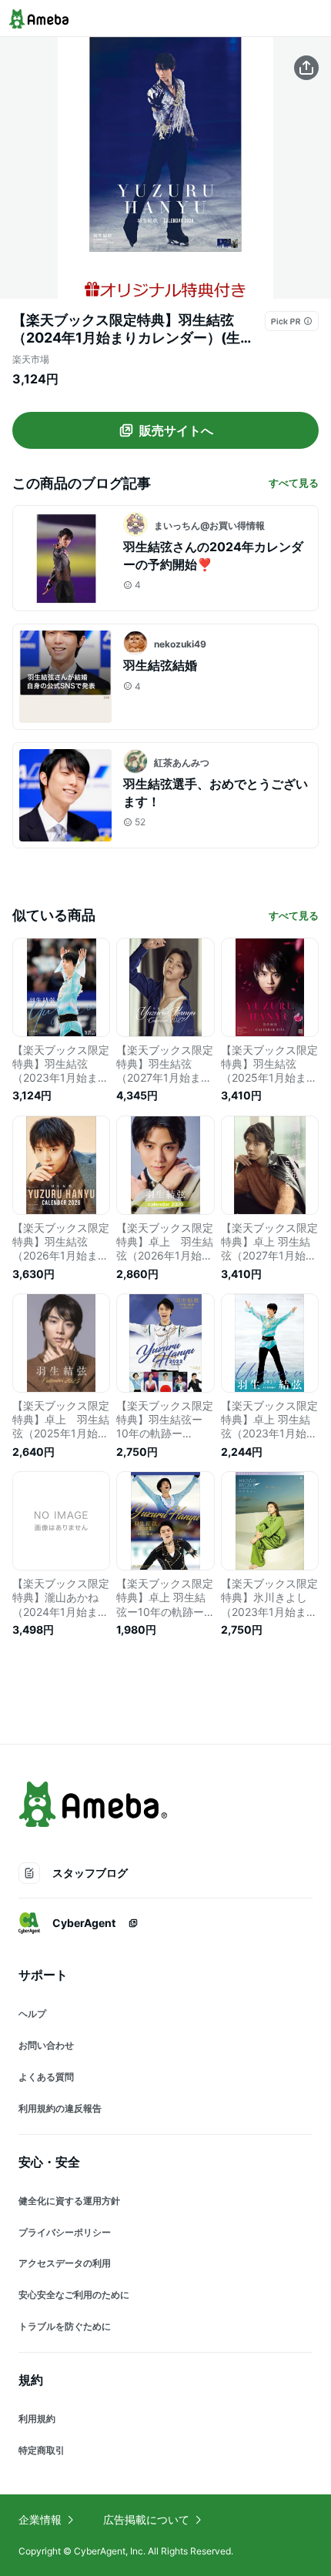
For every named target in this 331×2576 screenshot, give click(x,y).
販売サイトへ (176, 430)
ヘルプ (32, 2014)
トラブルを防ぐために (65, 2326)
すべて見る (294, 483)
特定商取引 (42, 2450)
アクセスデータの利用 (65, 2263)
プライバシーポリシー (65, 2232)
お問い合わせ (46, 2045)
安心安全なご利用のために (74, 2295)
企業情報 (40, 2519)
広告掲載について (146, 2519)
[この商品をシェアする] (306, 68)
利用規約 (37, 2419)
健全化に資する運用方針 (69, 2201)
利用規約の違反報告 (60, 2108)
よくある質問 (46, 2077)
